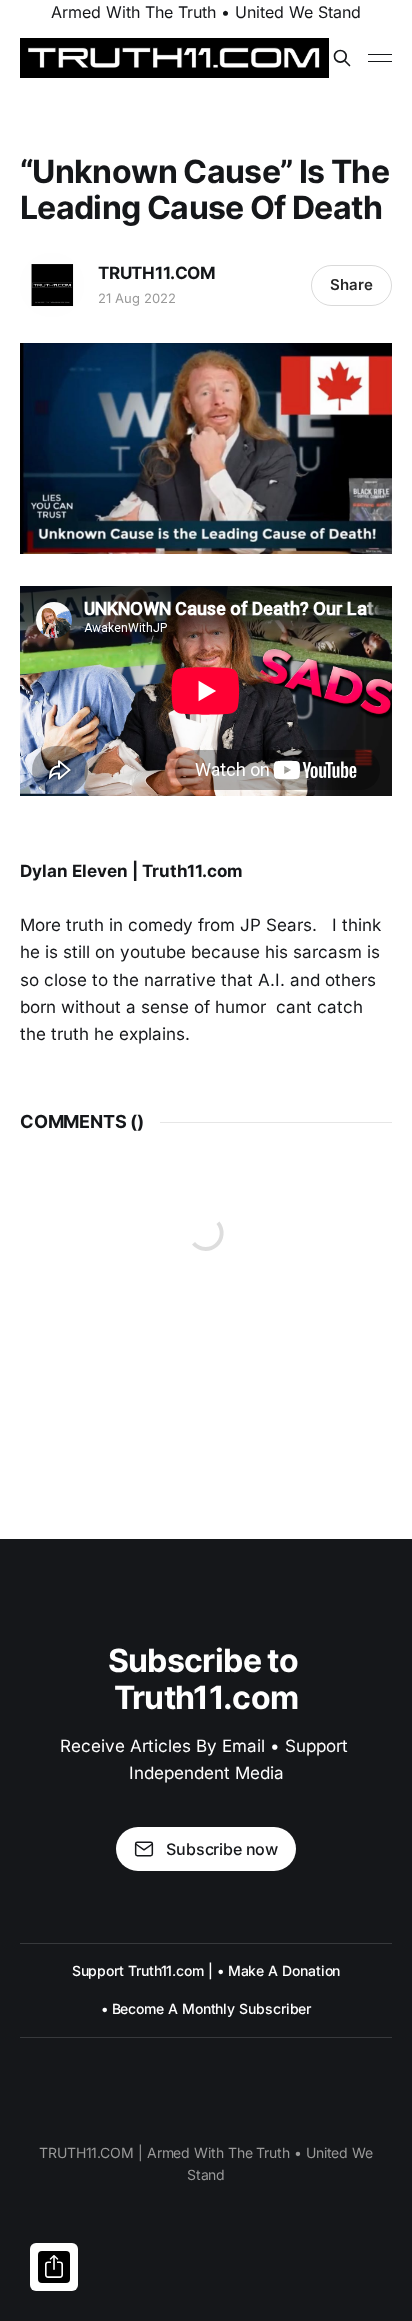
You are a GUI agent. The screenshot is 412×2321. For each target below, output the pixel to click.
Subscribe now (222, 1849)
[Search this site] (342, 58)
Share (351, 284)
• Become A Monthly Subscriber (206, 2008)
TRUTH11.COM (157, 273)
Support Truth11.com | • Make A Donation (206, 1970)
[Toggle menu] (380, 58)
